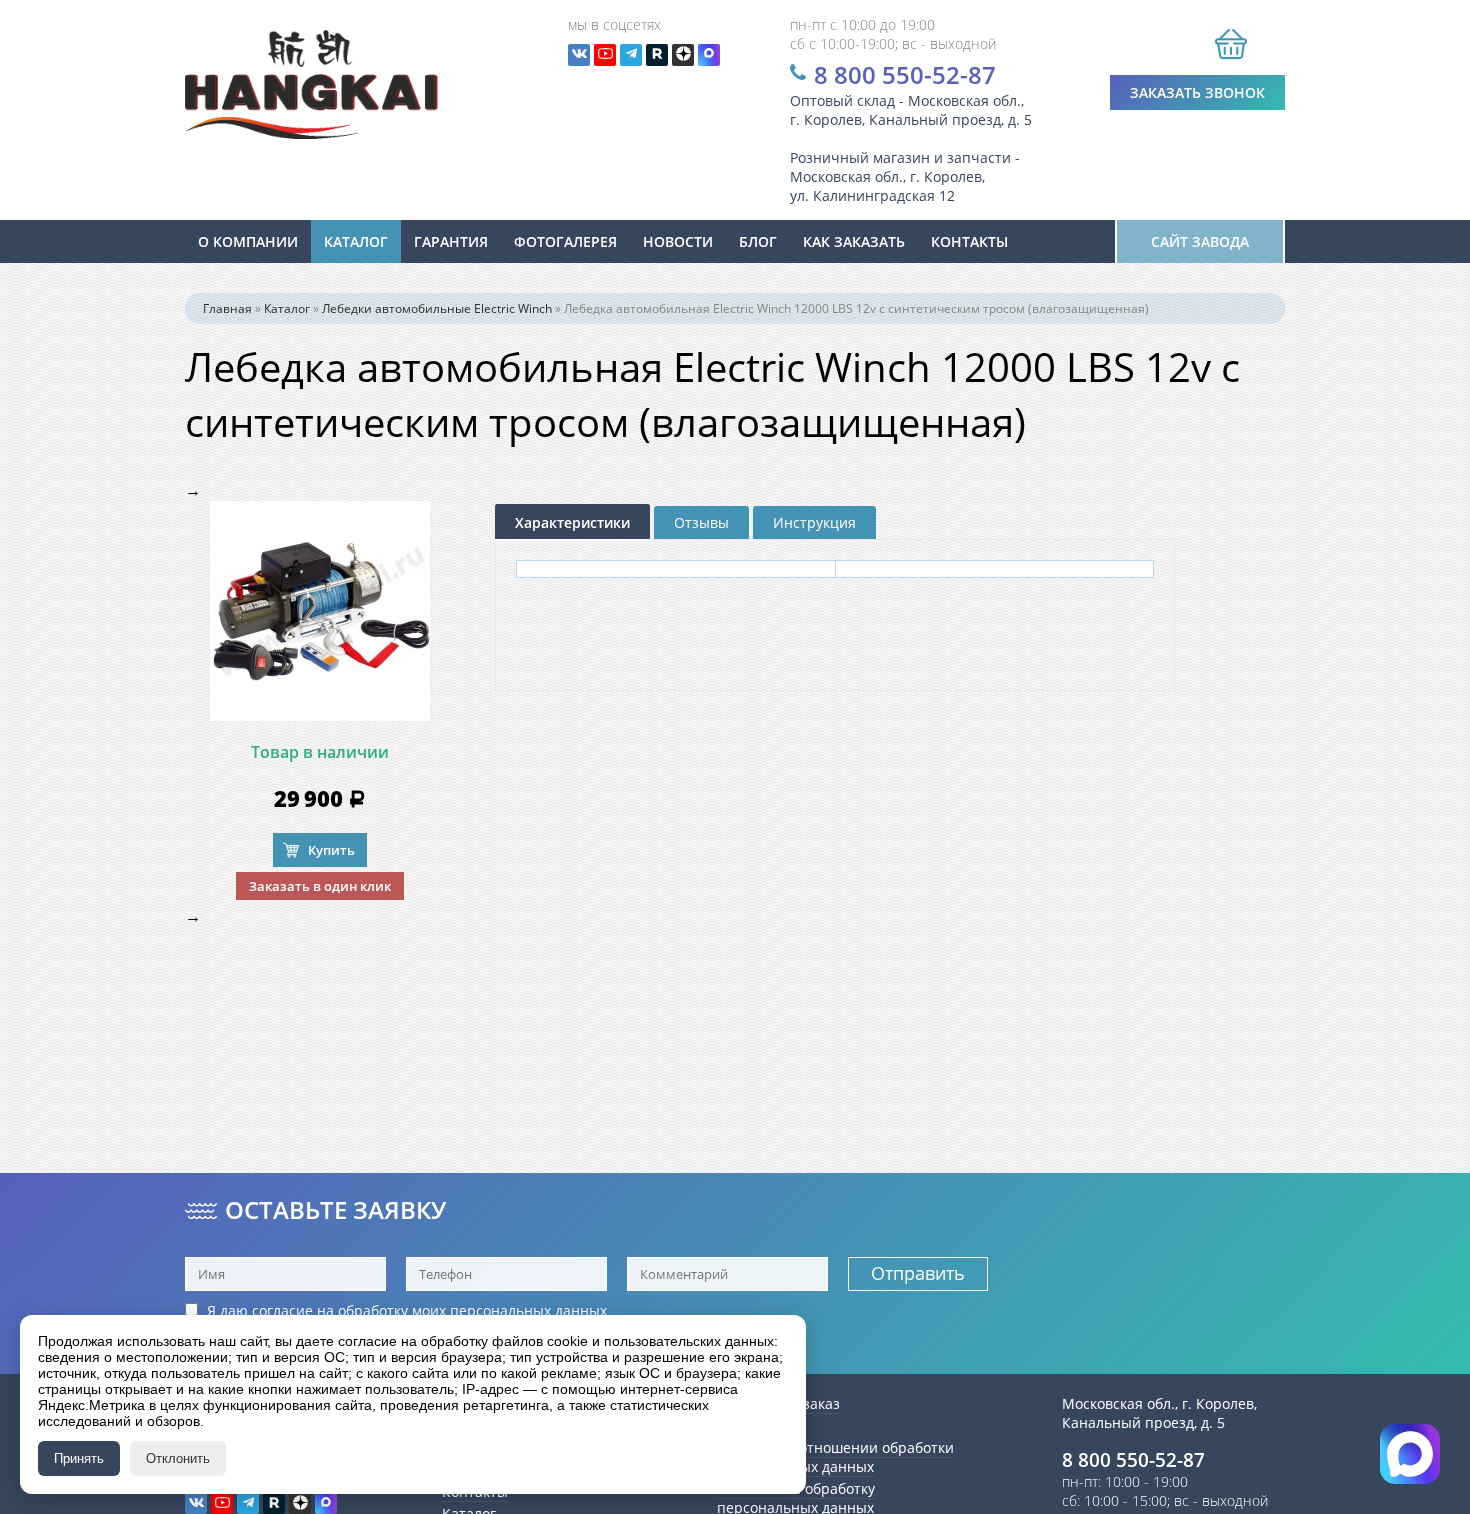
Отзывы (701, 522)
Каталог (356, 241)
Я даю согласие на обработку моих (405, 1310)
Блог (758, 241)
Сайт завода (1200, 241)
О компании (248, 241)
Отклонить (178, 1458)
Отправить (918, 1273)
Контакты (969, 241)
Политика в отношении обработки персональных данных (835, 1457)
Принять (79, 1458)
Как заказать (854, 241)
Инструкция (814, 522)
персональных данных (528, 1310)
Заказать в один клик (320, 886)
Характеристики (572, 522)
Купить (331, 850)
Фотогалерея (565, 241)
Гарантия (451, 241)
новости (678, 241)
